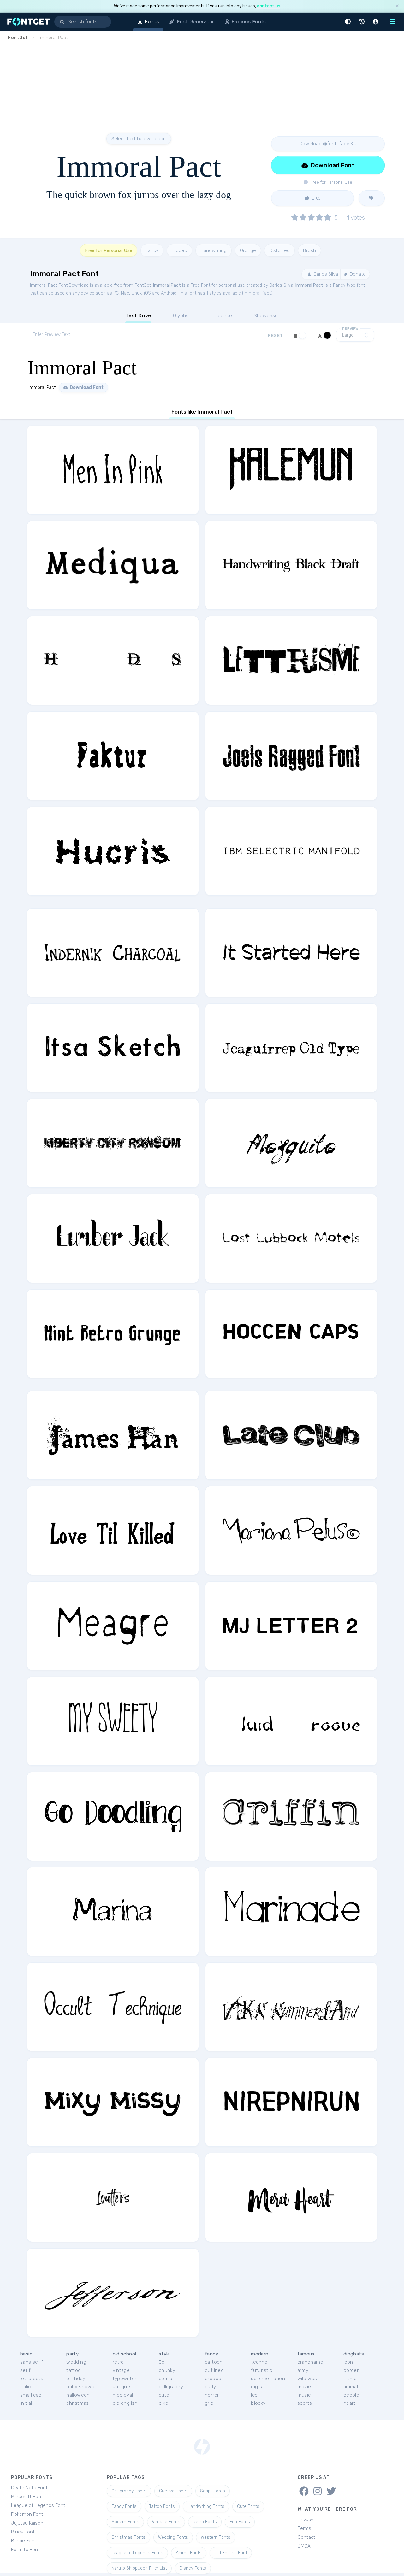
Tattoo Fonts (162, 2506)
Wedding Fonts (173, 2537)
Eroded (179, 250)
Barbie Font (24, 2541)
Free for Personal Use (109, 250)
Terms (304, 2528)
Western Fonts (216, 2537)
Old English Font (231, 2553)
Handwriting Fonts (206, 2506)
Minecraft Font (27, 2497)
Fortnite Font (25, 2550)
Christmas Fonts (128, 2537)
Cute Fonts (248, 2506)
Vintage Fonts (166, 2522)
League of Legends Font (38, 2505)
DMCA (304, 2546)
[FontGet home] (27, 22)
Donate (357, 274)
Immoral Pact (167, 285)
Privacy (306, 2520)
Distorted (279, 250)
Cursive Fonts (173, 2491)
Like (316, 198)
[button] (349, 22)
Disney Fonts (193, 2568)
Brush (309, 250)
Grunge (248, 250)
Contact (306, 2537)
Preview (350, 329)
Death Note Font (29, 2488)
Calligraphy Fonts (129, 2491)
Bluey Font (23, 2532)
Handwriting (214, 250)
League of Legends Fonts (137, 2553)
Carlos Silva (325, 274)
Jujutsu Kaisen (27, 2523)
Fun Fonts (240, 2522)
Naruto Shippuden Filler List (139, 2568)
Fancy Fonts (124, 2506)
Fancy (152, 250)
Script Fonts (213, 2491)
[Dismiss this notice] (397, 6)
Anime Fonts (189, 2553)
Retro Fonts (205, 2522)
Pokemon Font (27, 2514)
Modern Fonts (125, 2522)
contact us (269, 6)
